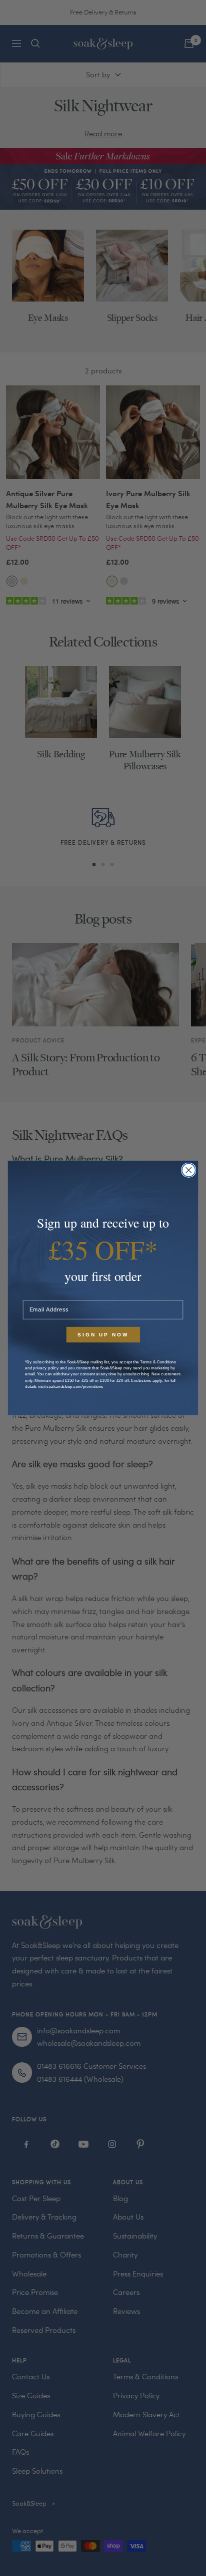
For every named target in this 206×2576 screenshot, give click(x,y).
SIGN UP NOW (103, 1335)
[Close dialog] (189, 1170)
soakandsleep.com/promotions (75, 1386)
